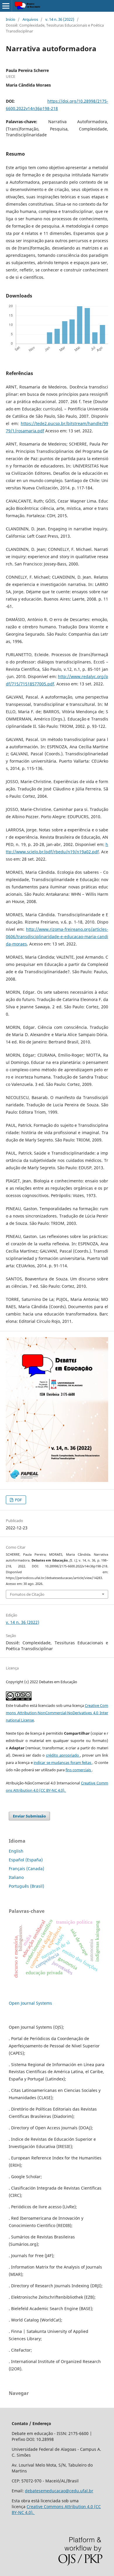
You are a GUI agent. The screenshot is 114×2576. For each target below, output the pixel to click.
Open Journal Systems (30, 2003)
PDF (18, 1500)
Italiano (16, 1877)
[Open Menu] (6, 6)
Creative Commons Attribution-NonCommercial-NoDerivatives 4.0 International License (57, 1713)
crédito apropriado (63, 1755)
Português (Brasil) (26, 1886)
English (16, 1851)
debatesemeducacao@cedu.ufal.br (59, 2491)
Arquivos (30, 19)
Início (11, 19)
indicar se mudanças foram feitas (63, 1762)
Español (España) (26, 1860)
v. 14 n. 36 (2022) (60, 19)
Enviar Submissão (29, 1816)
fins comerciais (79, 1770)
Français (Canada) (26, 1869)
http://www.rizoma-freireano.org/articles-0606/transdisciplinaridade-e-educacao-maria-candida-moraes (57, 937)
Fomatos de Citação (27, 1594)
